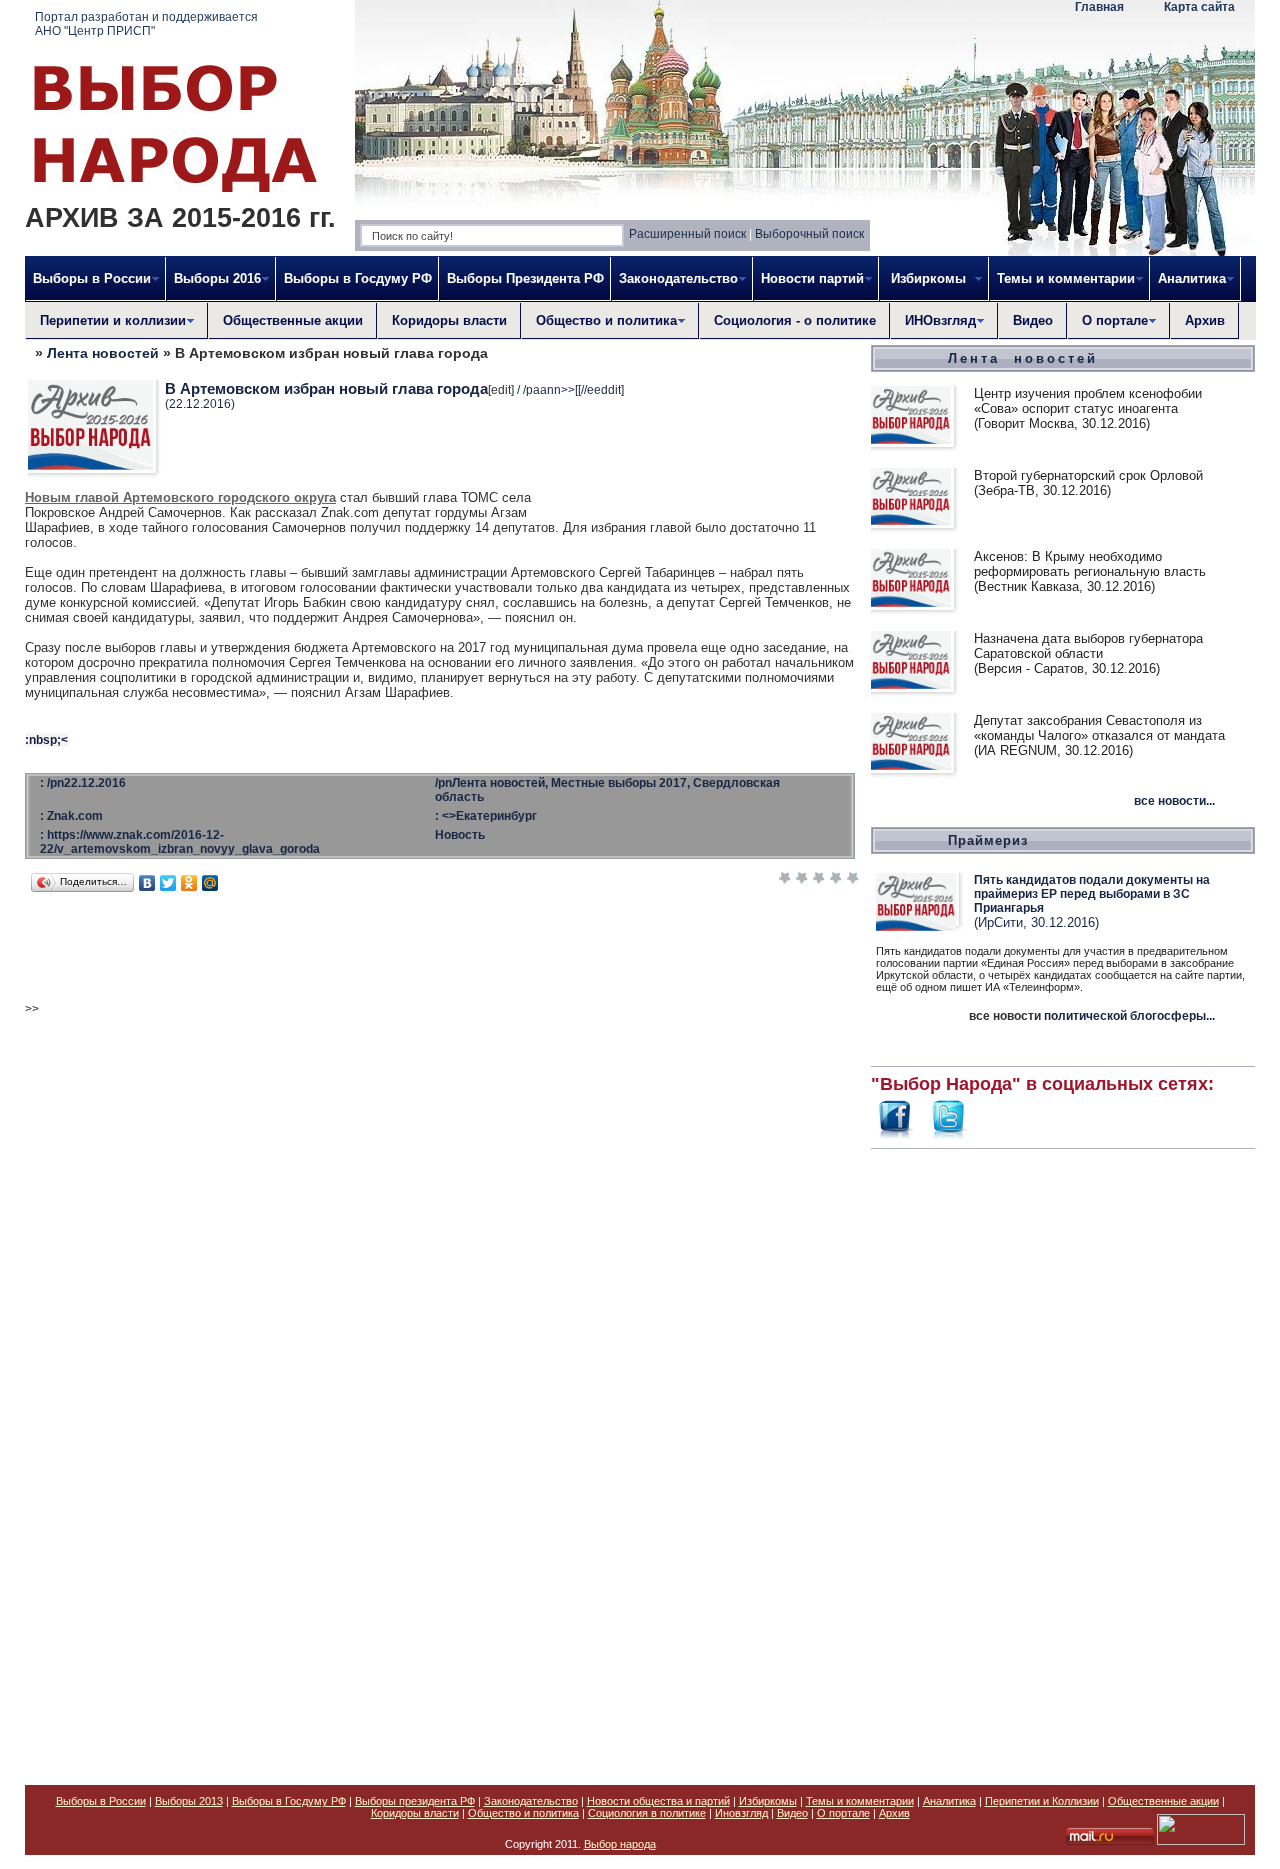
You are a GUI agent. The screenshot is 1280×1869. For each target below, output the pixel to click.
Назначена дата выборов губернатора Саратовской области (1088, 646)
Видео (1033, 320)
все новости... (1174, 801)
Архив (1205, 320)
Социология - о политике (795, 320)
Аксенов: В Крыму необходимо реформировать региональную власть (1090, 564)
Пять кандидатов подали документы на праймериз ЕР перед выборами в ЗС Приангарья (1092, 894)
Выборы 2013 (189, 1801)
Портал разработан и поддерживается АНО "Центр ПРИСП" (146, 24)
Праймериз (988, 840)
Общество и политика (523, 1813)
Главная (1099, 7)
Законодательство (531, 1801)
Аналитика (949, 1801)
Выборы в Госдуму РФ (358, 278)
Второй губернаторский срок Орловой (1088, 475)
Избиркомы (768, 1801)
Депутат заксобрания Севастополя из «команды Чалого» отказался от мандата (1099, 728)
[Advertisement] (1063, 1456)
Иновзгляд (741, 1813)
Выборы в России (101, 1801)
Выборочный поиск (809, 234)
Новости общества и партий (658, 1801)
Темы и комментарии (860, 1801)
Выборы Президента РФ (525, 278)
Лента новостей (103, 353)
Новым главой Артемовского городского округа (180, 497)
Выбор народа (620, 1844)
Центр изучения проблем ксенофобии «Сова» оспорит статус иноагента (1088, 401)
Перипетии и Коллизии (1042, 1801)
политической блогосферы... (1129, 1016)
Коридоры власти (449, 320)
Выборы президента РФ (415, 1801)
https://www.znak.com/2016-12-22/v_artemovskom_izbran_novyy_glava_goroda (180, 842)
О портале (843, 1813)
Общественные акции (293, 320)
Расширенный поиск (687, 234)
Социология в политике (647, 1813)
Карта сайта (1199, 7)
